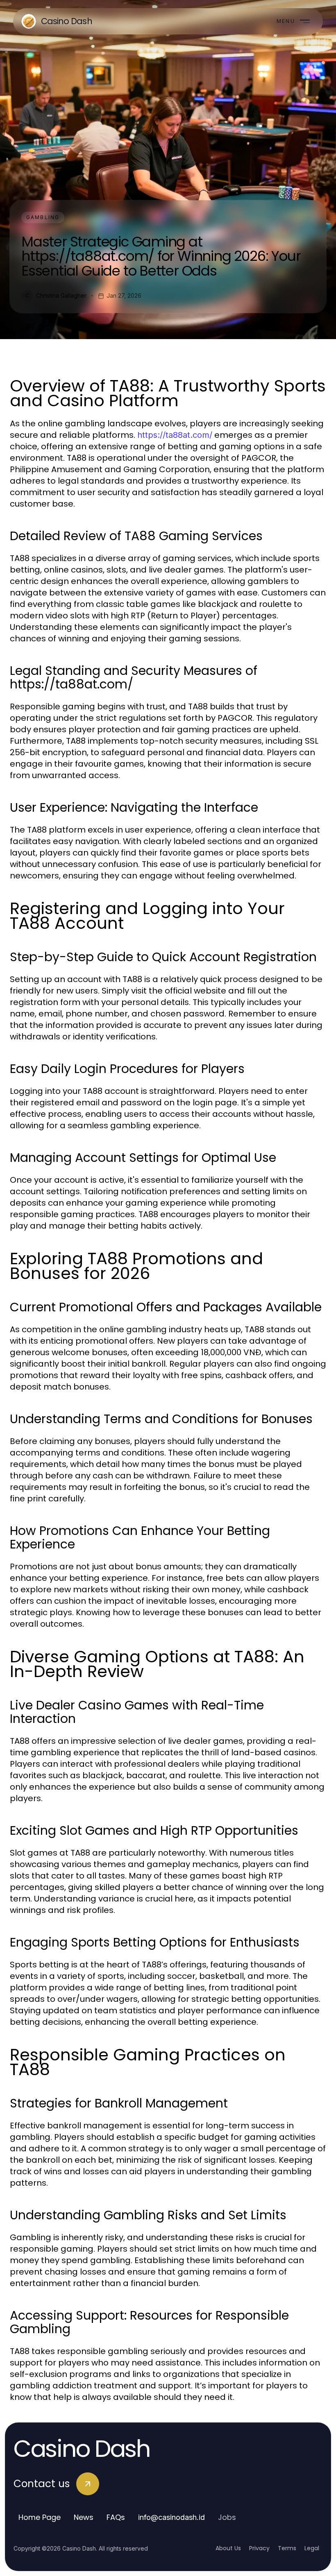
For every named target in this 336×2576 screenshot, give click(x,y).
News (84, 2517)
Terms (287, 2548)
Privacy (259, 2548)
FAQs (116, 2517)
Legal (312, 2548)
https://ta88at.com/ (175, 435)
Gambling (43, 217)
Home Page (40, 2517)
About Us (228, 2548)
